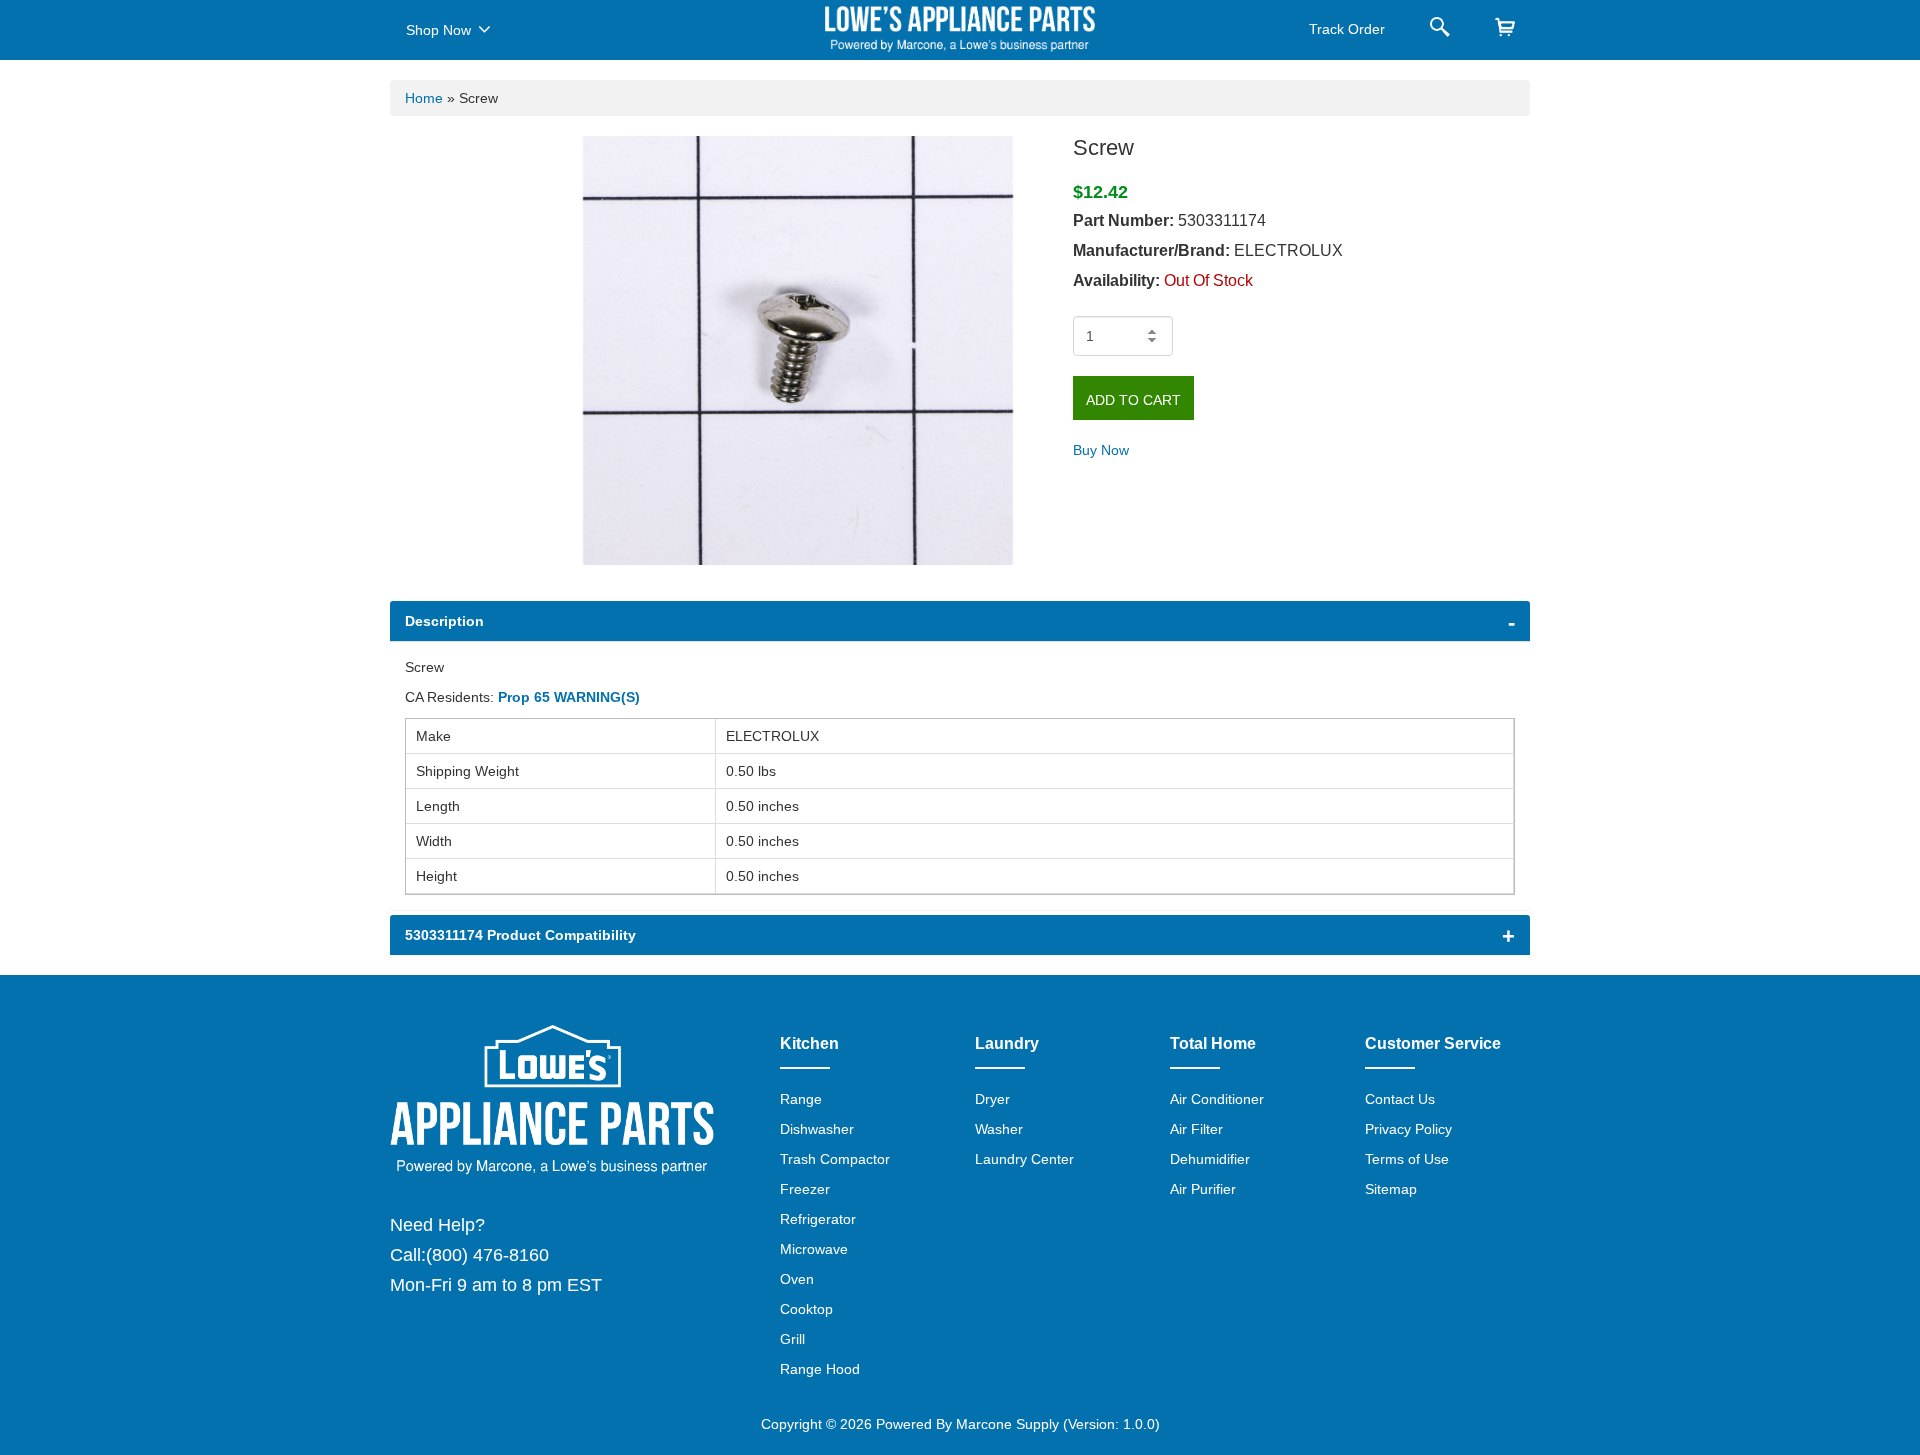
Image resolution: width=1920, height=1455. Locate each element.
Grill (792, 1339)
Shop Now (438, 30)
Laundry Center (1024, 1159)
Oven (797, 1279)
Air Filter (1196, 1129)
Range (801, 1099)
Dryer (992, 1099)
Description (444, 621)
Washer (999, 1129)
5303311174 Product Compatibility (520, 935)
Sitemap (1391, 1189)
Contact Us (1400, 1099)
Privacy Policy (1408, 1129)
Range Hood (820, 1369)
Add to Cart (1133, 400)
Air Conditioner (1217, 1099)
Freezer (805, 1189)
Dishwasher (817, 1129)
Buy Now (1101, 450)
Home (424, 98)
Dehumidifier (1210, 1159)
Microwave (814, 1249)
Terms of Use (1407, 1159)
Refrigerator (818, 1219)
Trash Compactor (835, 1159)
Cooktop (806, 1309)
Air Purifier (1203, 1189)
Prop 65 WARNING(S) (569, 697)
